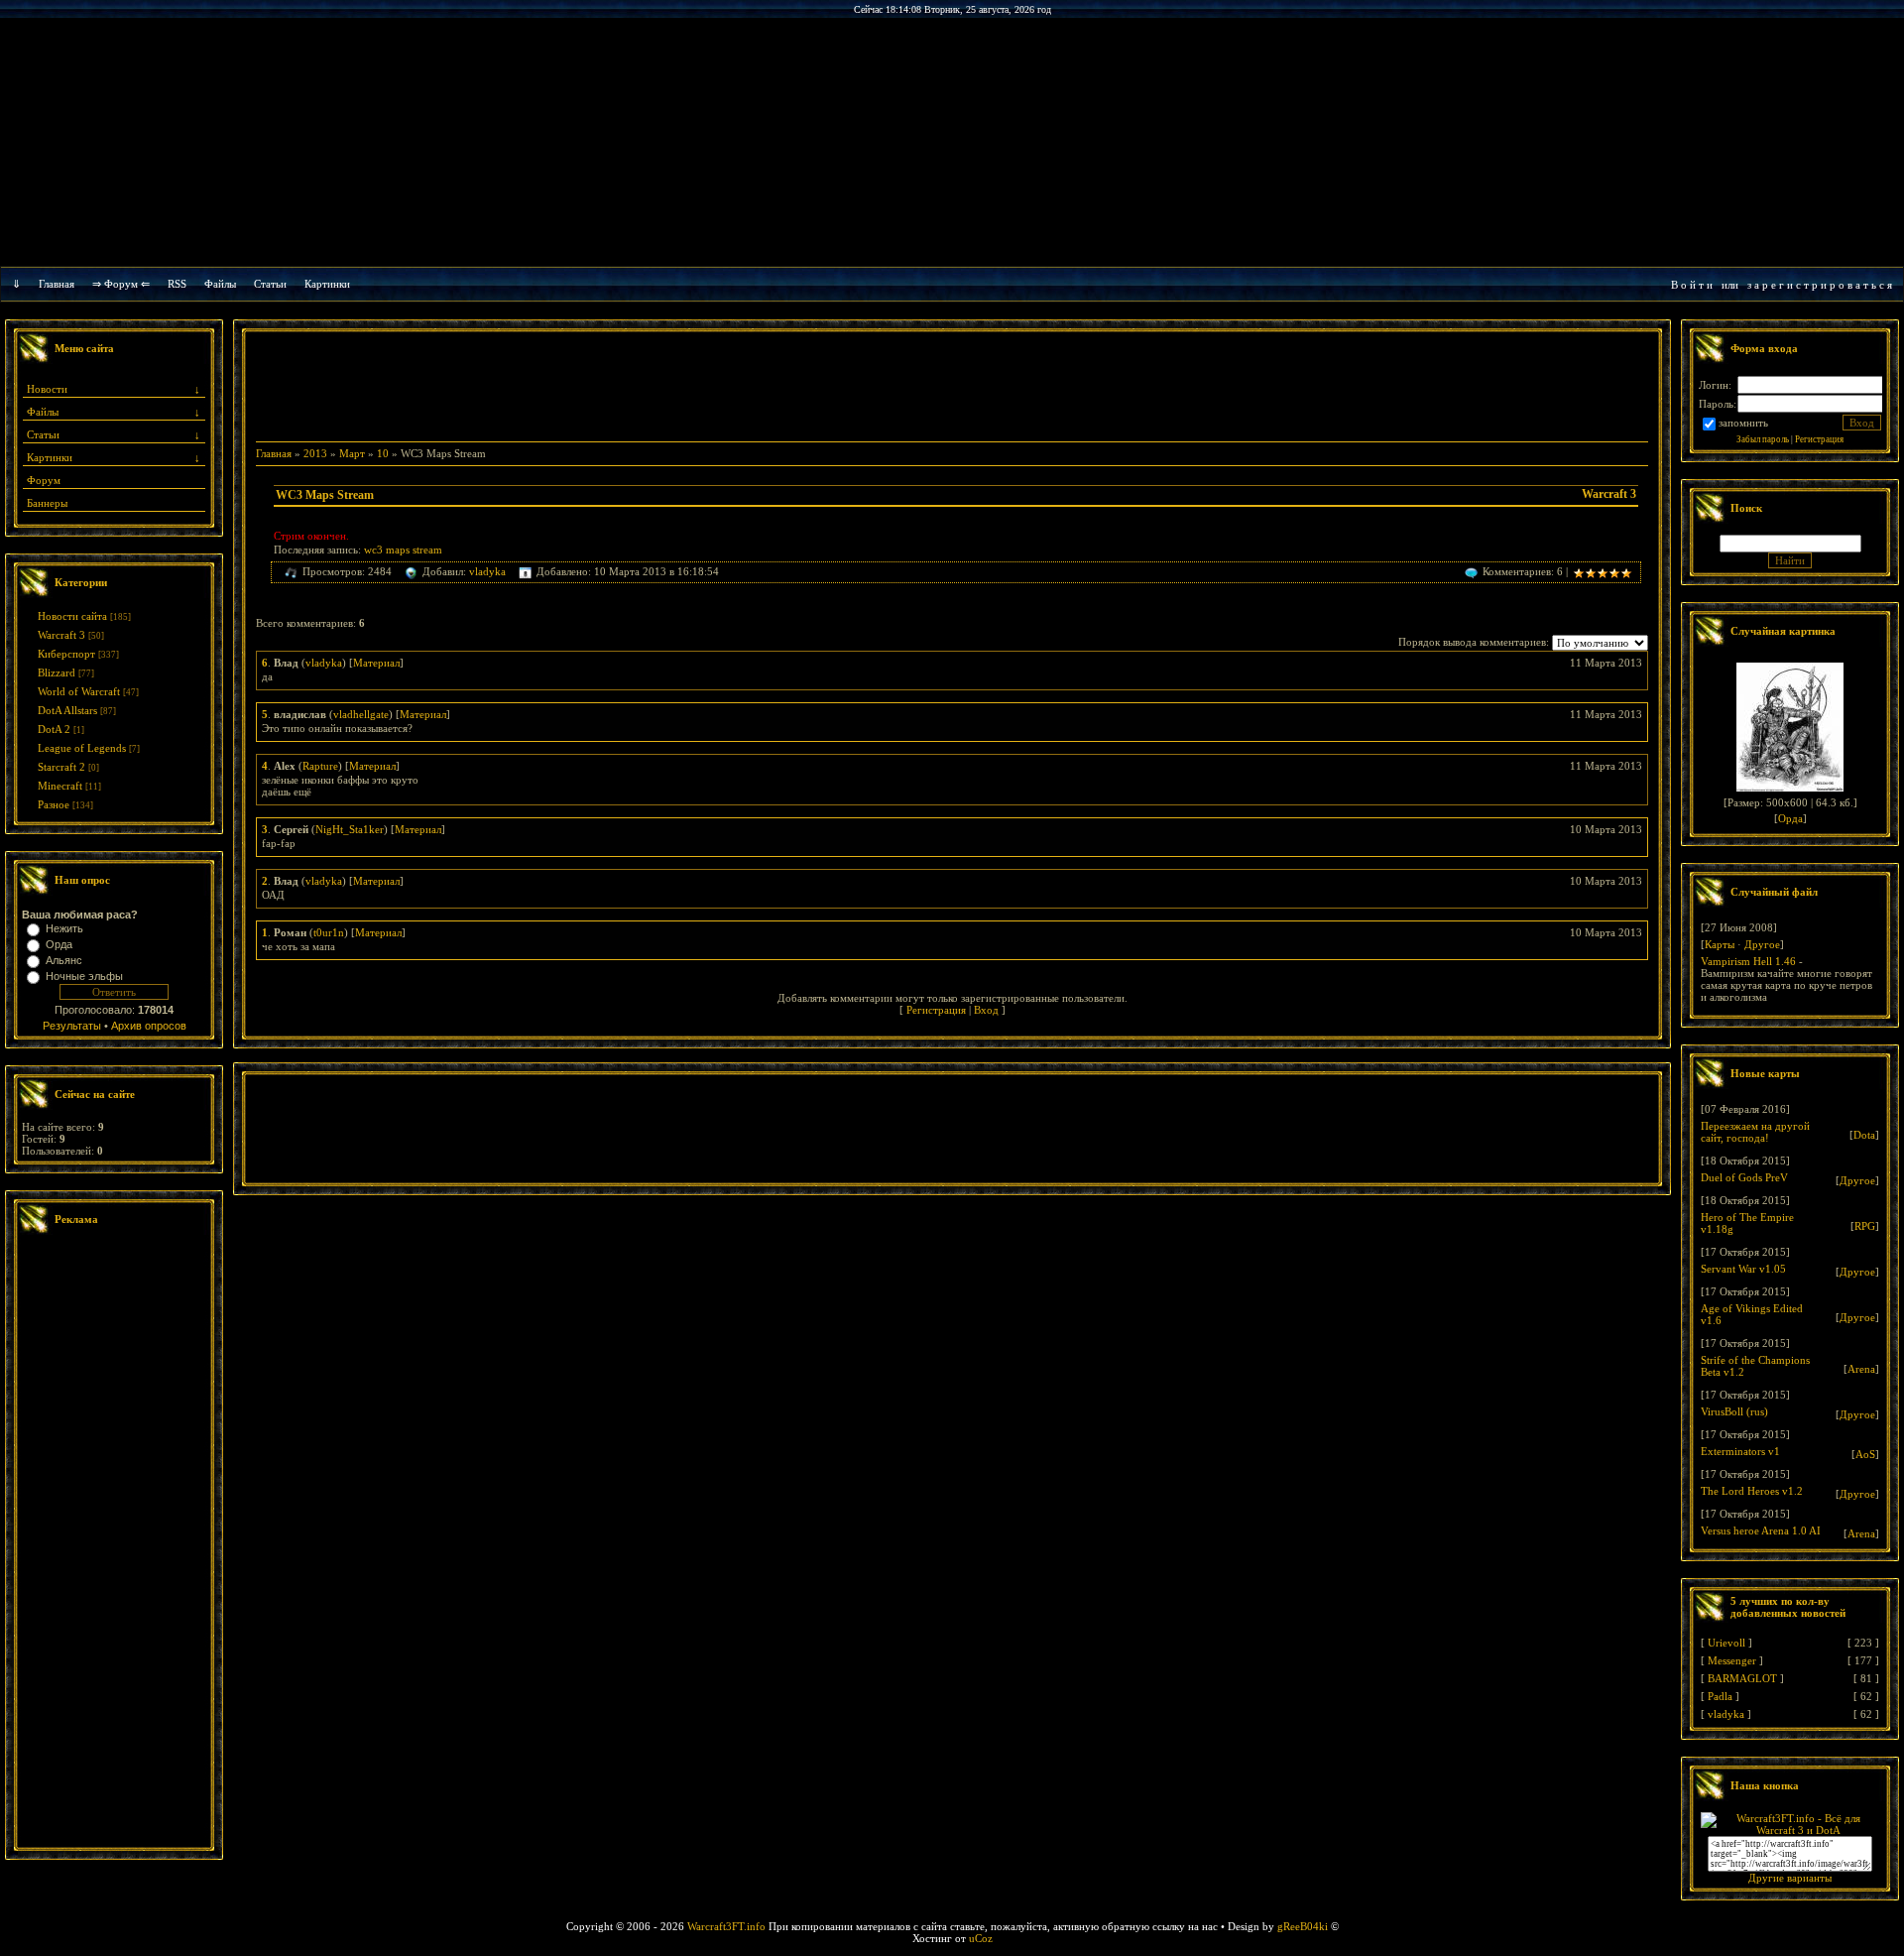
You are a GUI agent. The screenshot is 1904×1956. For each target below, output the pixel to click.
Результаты (72, 1026)
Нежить (64, 928)
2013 (315, 453)
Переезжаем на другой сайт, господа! (1755, 1132)
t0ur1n (329, 932)
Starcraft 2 (61, 767)
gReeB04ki (1303, 1926)
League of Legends (82, 748)
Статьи (43, 434)
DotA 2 (54, 729)
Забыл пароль (1763, 439)
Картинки (327, 284)
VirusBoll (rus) (1734, 1411)
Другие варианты (1790, 1878)
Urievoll (1726, 1643)
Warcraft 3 (61, 635)
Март (352, 453)
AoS (1865, 1454)
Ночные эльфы (84, 976)
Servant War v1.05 (1743, 1269)
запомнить (1743, 423)
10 (383, 453)
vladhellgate (361, 714)
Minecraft (60, 786)
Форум (44, 480)
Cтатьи (270, 284)
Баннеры (47, 503)
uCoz (981, 1938)
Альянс (64, 960)
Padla (1720, 1696)
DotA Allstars (67, 710)
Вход (986, 1010)
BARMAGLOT (1742, 1678)
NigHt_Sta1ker (350, 829)
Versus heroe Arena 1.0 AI (1761, 1530)
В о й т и (1692, 285)
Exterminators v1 (1740, 1451)
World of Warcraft (79, 691)
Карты (1720, 944)
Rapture (320, 766)
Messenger (1732, 1660)
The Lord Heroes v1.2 (1752, 1491)
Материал (376, 663)
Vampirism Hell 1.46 (1748, 961)
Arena (1861, 1369)
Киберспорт (66, 654)
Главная (57, 284)
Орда (59, 944)
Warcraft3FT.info (726, 1926)
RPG (1865, 1226)
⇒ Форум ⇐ (121, 284)
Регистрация (936, 1010)
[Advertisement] (114, 1543)
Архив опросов (149, 1026)
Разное (54, 804)
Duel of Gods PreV (1744, 1177)
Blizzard (57, 672)
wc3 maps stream (403, 550)
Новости (47, 389)
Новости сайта (72, 616)
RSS (177, 284)
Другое (1762, 944)
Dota (1864, 1135)
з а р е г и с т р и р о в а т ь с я (1820, 285)
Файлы (220, 284)
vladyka (487, 571)
